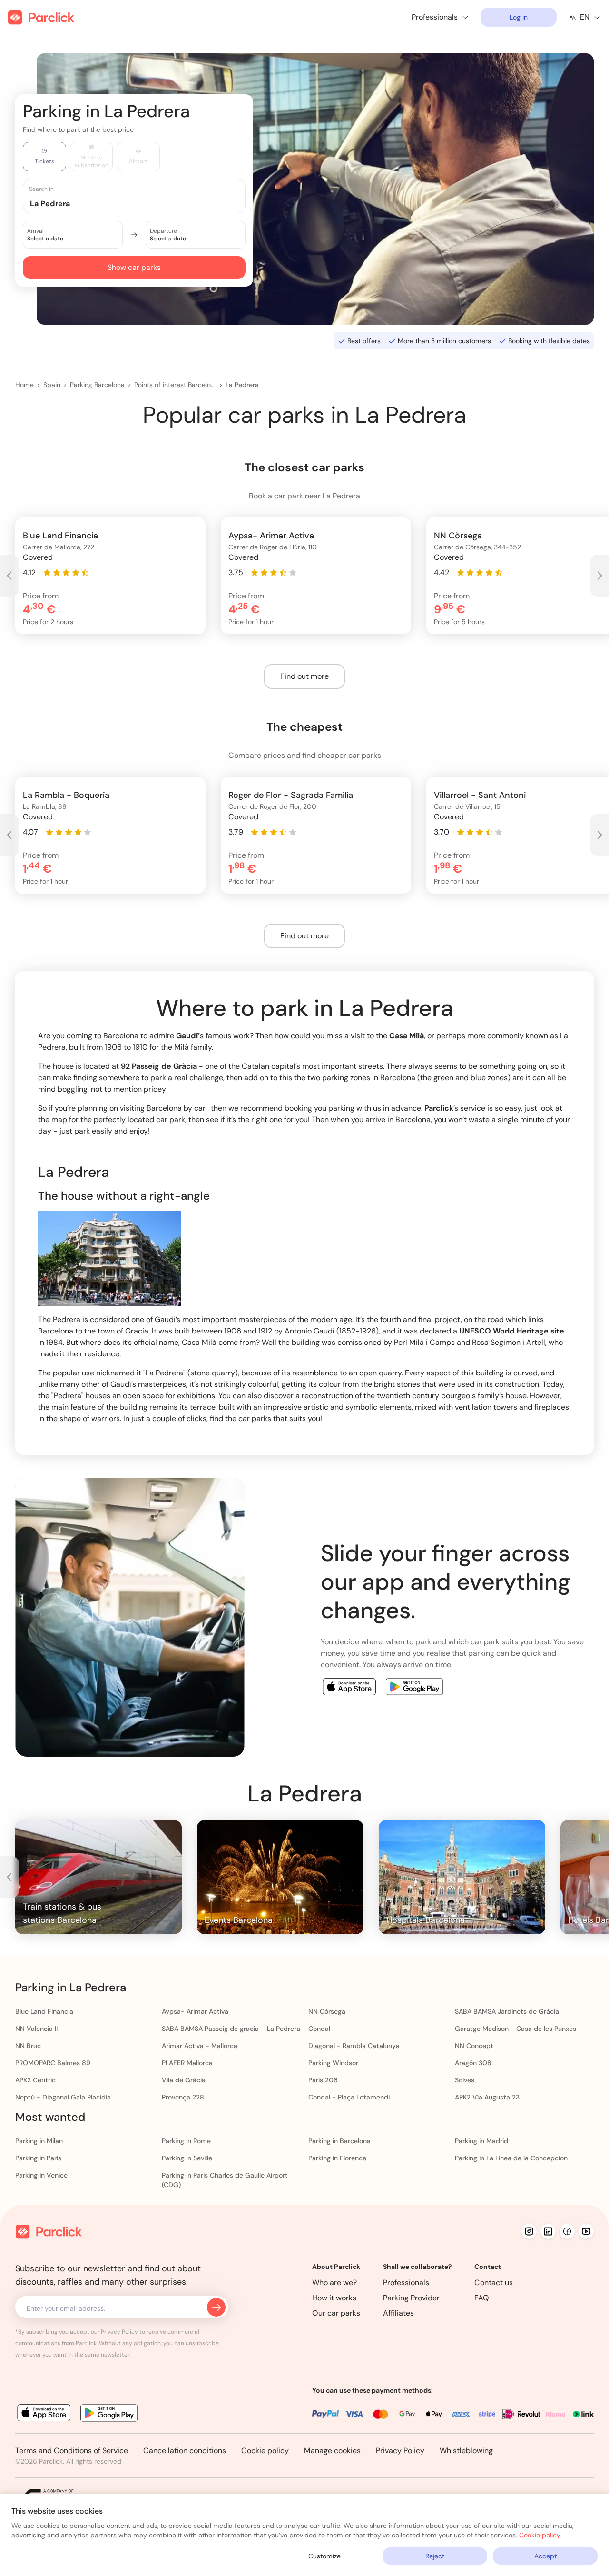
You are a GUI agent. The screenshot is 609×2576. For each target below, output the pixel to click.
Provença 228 (183, 2097)
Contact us (494, 2283)
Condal (319, 2029)
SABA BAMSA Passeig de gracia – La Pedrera (231, 2029)
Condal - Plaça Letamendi (349, 2097)
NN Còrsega (327, 2011)
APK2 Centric (35, 2080)
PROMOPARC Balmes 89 (53, 2063)
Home (25, 385)
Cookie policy (265, 2451)
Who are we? (334, 2283)
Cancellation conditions (185, 2451)
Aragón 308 (473, 2063)
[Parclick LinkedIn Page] (548, 2231)
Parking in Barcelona (339, 2141)
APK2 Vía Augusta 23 (487, 2097)
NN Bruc (28, 2046)
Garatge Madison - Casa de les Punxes (516, 2029)
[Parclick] (41, 17)
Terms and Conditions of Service (72, 2451)
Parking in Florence (337, 2158)
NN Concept (474, 2046)
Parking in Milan (39, 2141)
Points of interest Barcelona (175, 385)
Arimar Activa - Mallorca (200, 2046)
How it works (334, 2298)
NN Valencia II (36, 2029)
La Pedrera (242, 385)
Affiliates (398, 2313)
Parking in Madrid (481, 2141)
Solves (465, 2080)
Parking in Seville (187, 2158)
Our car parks (336, 2313)
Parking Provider (411, 2298)
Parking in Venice (41, 2175)
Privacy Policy (400, 2451)
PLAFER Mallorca (187, 2063)
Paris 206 (323, 2080)
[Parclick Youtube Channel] (586, 2231)
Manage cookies (332, 2451)
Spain (52, 385)
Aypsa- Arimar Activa (195, 2011)
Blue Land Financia (44, 2011)
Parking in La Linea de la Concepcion (511, 2158)
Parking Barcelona (97, 385)
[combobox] (143, 203)
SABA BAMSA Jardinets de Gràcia (507, 2011)
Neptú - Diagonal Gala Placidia (63, 2097)
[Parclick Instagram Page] (529, 2231)
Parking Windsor (333, 2063)
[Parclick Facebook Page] (567, 2231)
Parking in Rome (186, 2141)
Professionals (406, 2283)
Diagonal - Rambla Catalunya (354, 2046)
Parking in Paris (38, 2158)
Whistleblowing (466, 2451)
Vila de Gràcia (184, 2080)
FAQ (482, 2298)
